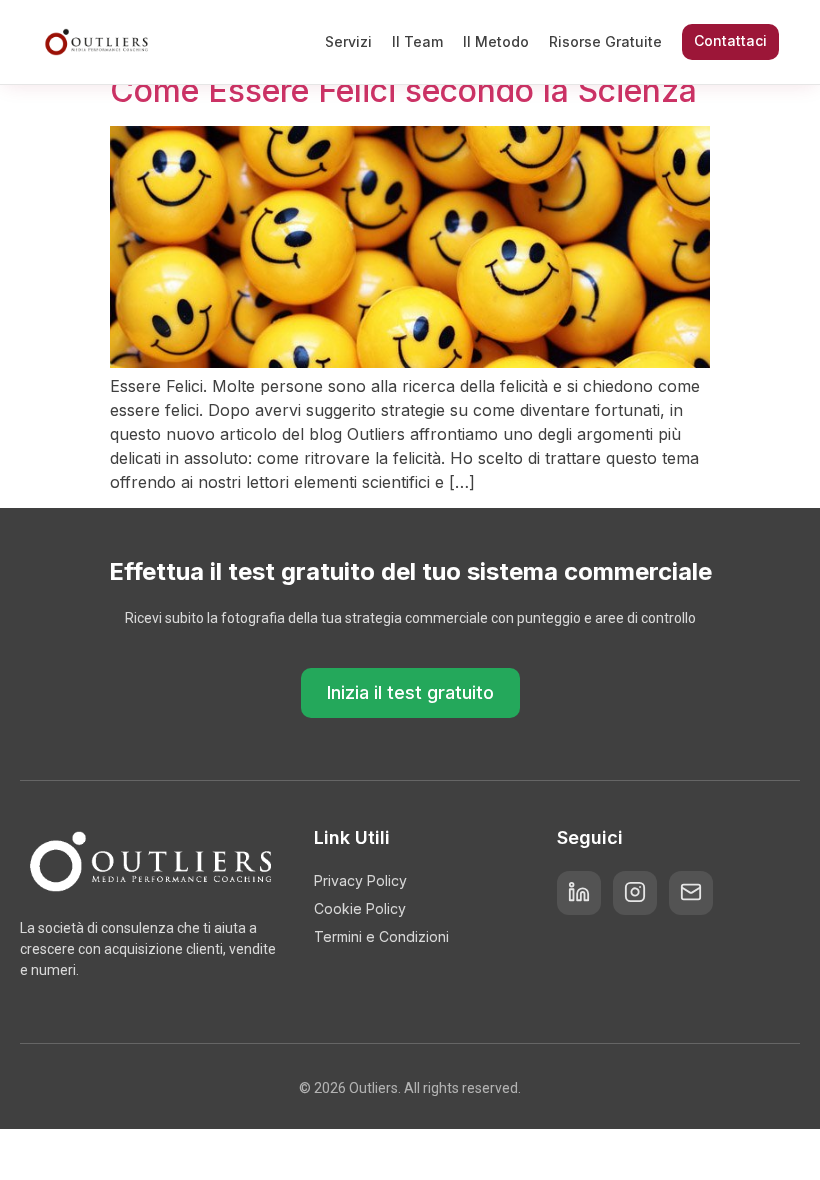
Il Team (417, 41)
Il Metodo (496, 41)
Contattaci (730, 40)
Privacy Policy (360, 880)
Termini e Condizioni (381, 936)
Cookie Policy (360, 908)
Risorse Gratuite (605, 41)
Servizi (348, 41)
